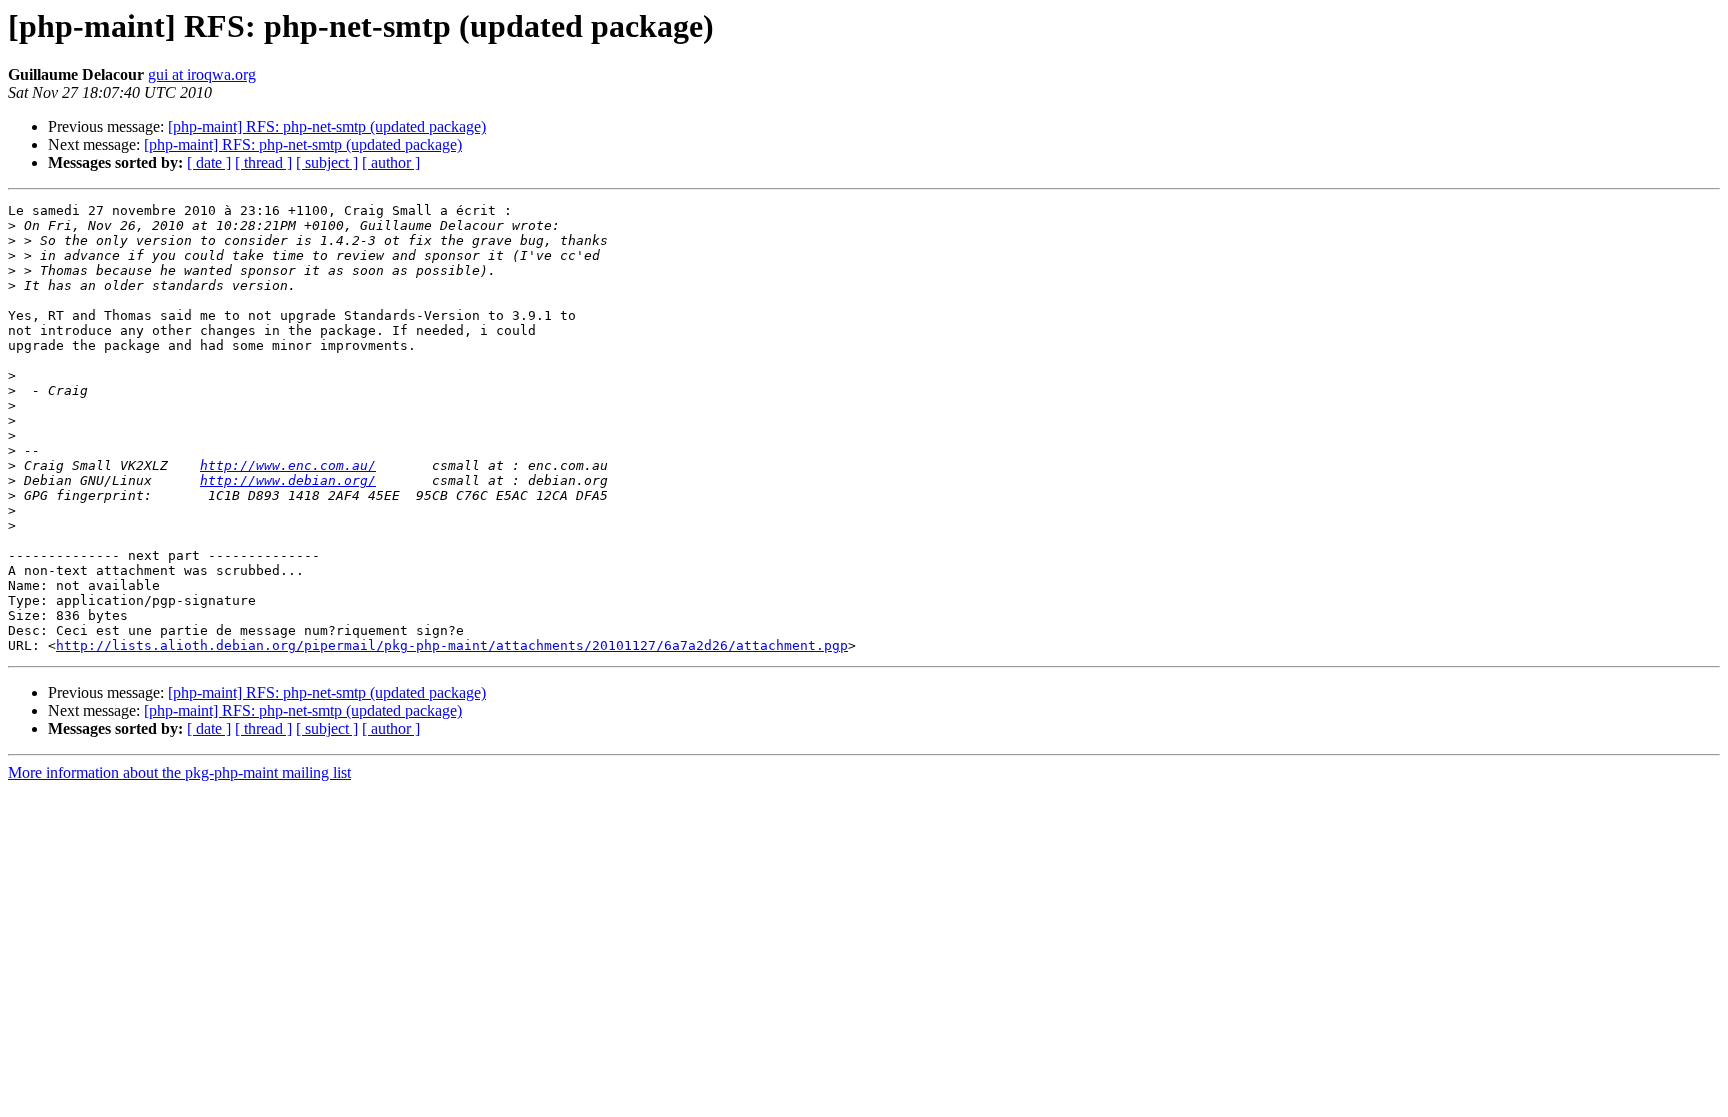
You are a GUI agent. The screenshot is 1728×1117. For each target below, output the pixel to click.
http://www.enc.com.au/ (288, 465)
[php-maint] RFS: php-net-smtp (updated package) (327, 126)
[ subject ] (327, 162)
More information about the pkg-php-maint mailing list (179, 772)
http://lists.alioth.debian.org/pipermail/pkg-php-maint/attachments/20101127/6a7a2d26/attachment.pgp (452, 645)
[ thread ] (263, 162)
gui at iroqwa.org (202, 74)
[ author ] (391, 162)
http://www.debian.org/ (288, 480)
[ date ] (209, 162)
